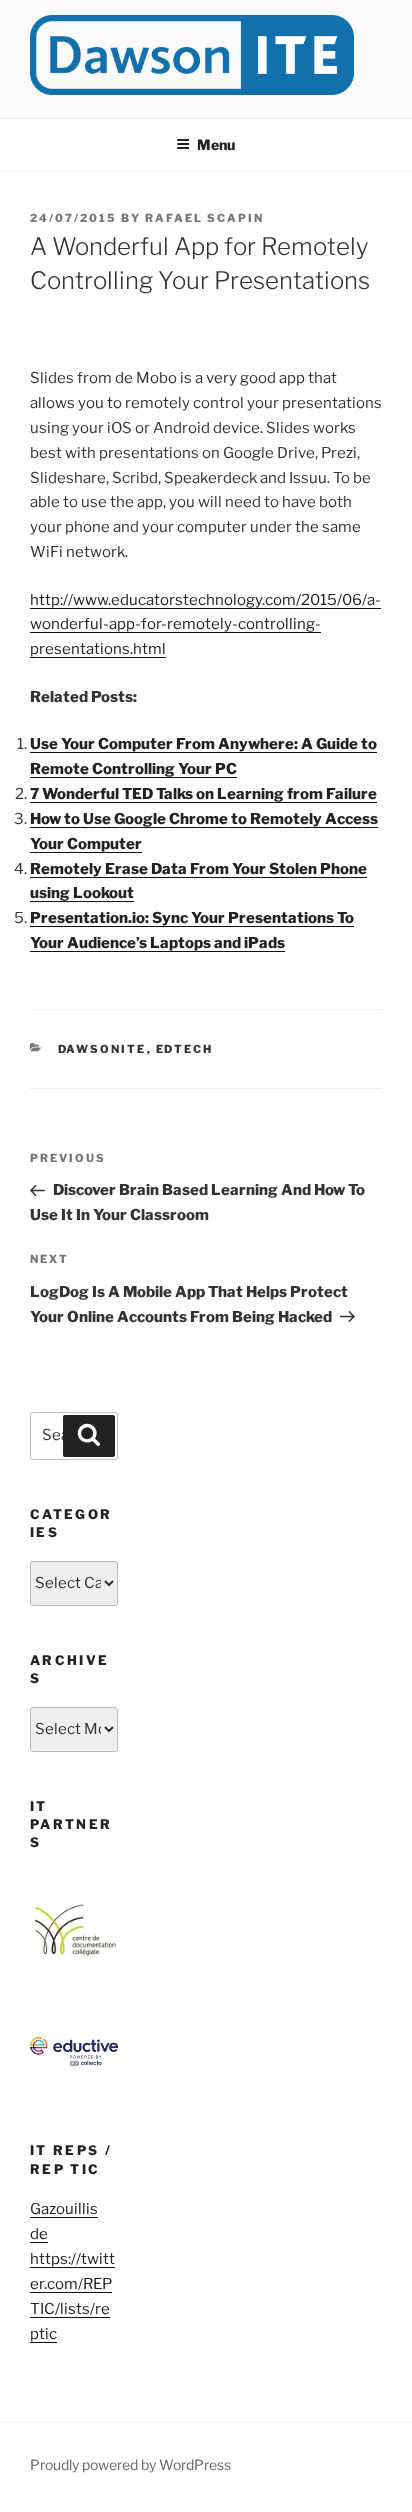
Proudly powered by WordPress (130, 2464)
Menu (216, 144)
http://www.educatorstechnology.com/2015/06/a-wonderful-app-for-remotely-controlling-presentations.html (205, 625)
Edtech (185, 1049)
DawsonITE (102, 1049)
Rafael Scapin (204, 218)
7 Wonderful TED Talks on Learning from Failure (203, 794)
